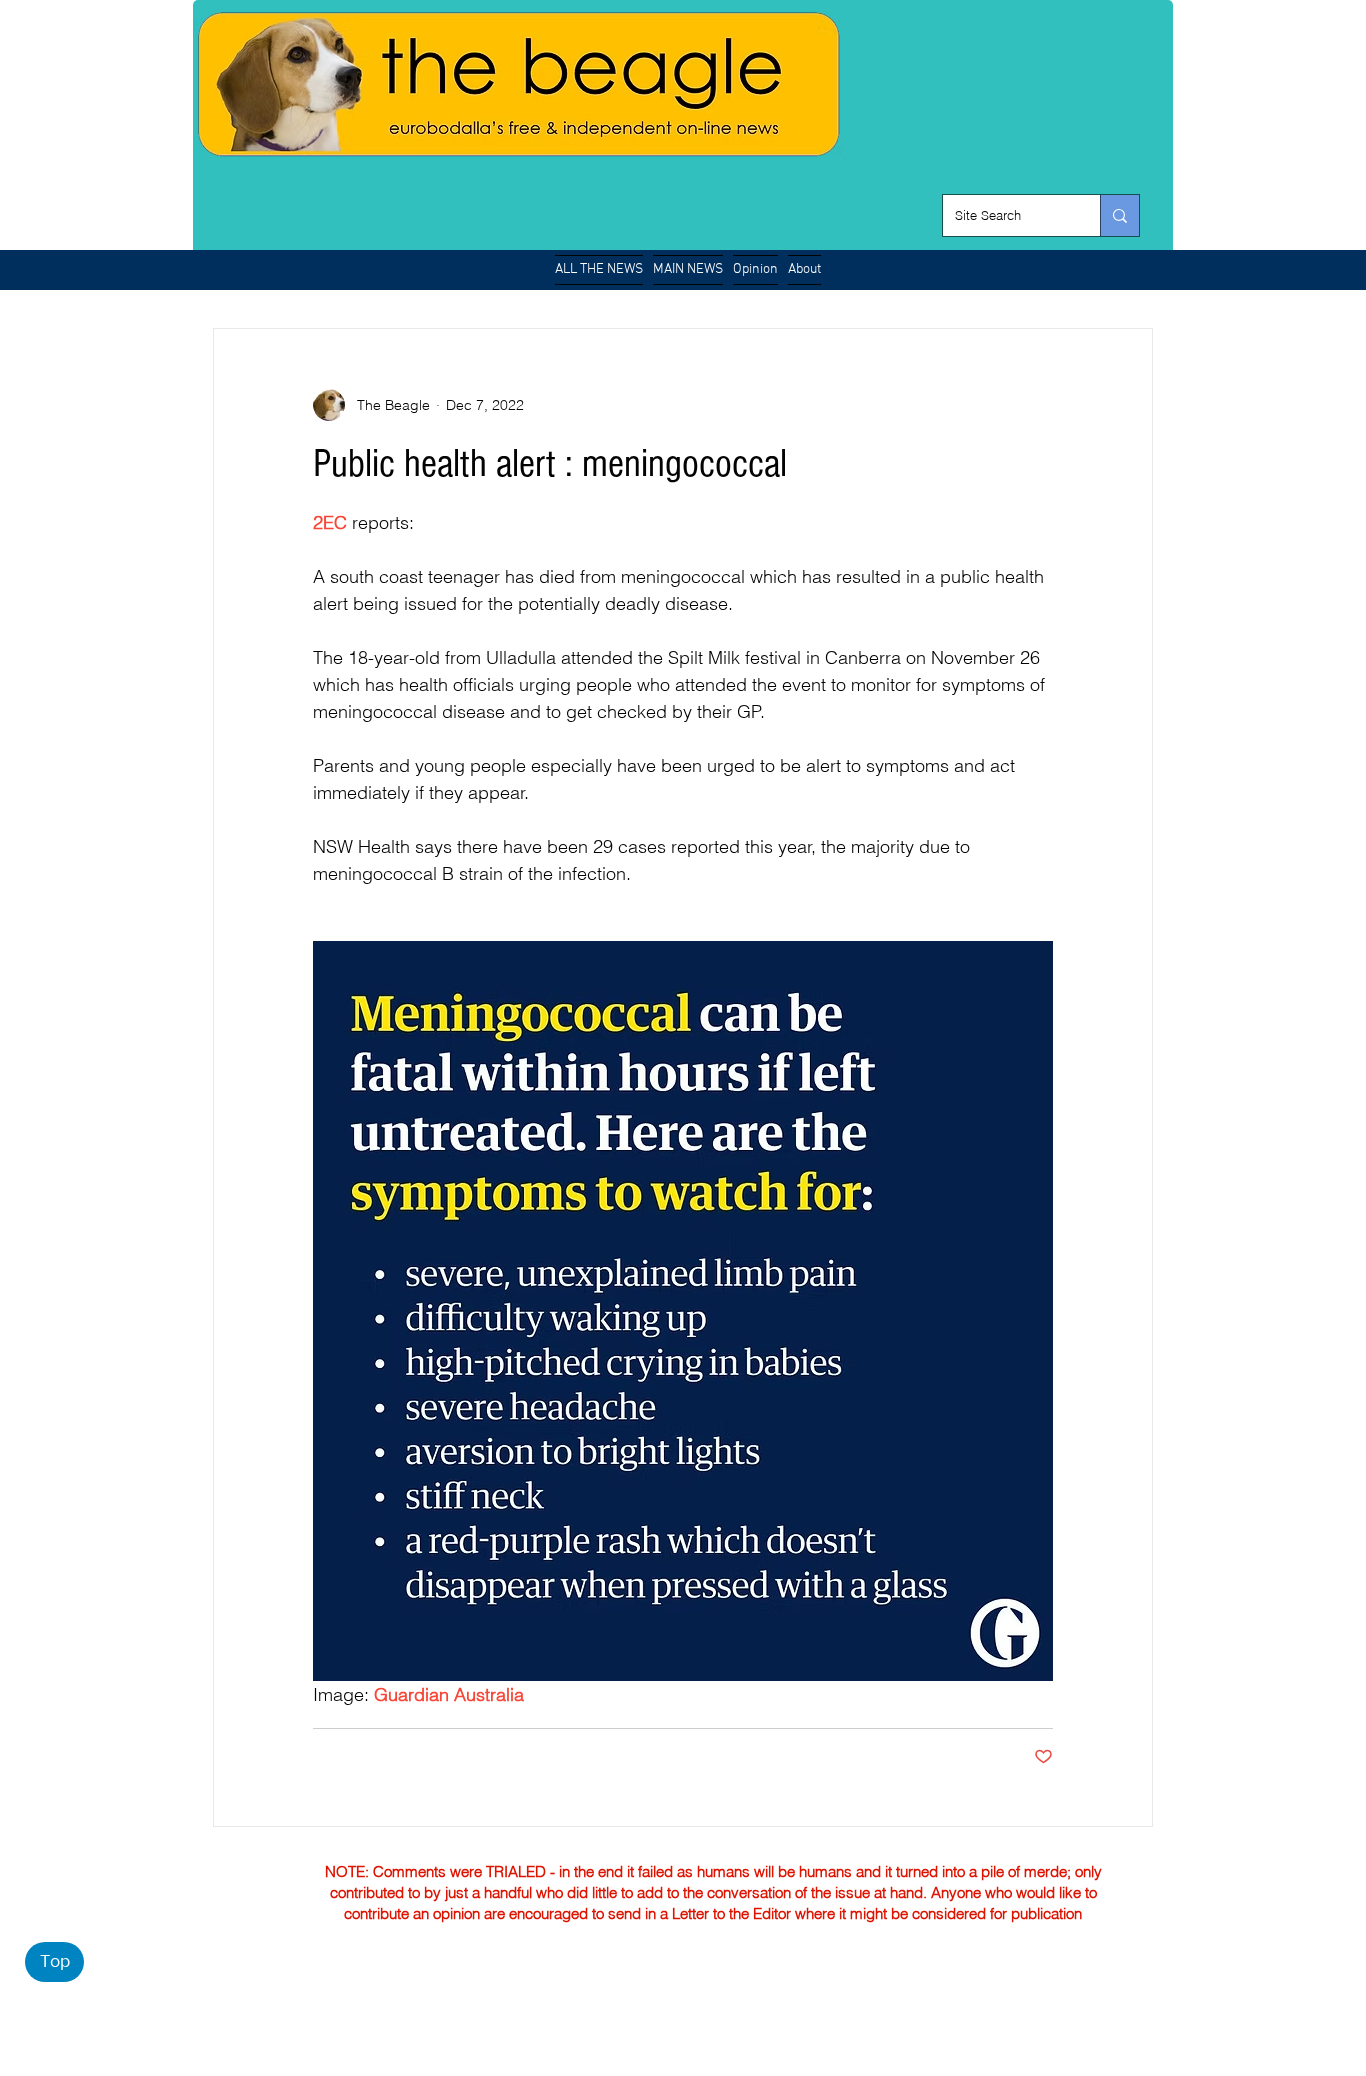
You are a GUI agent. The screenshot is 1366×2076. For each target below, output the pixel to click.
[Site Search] (1119, 215)
